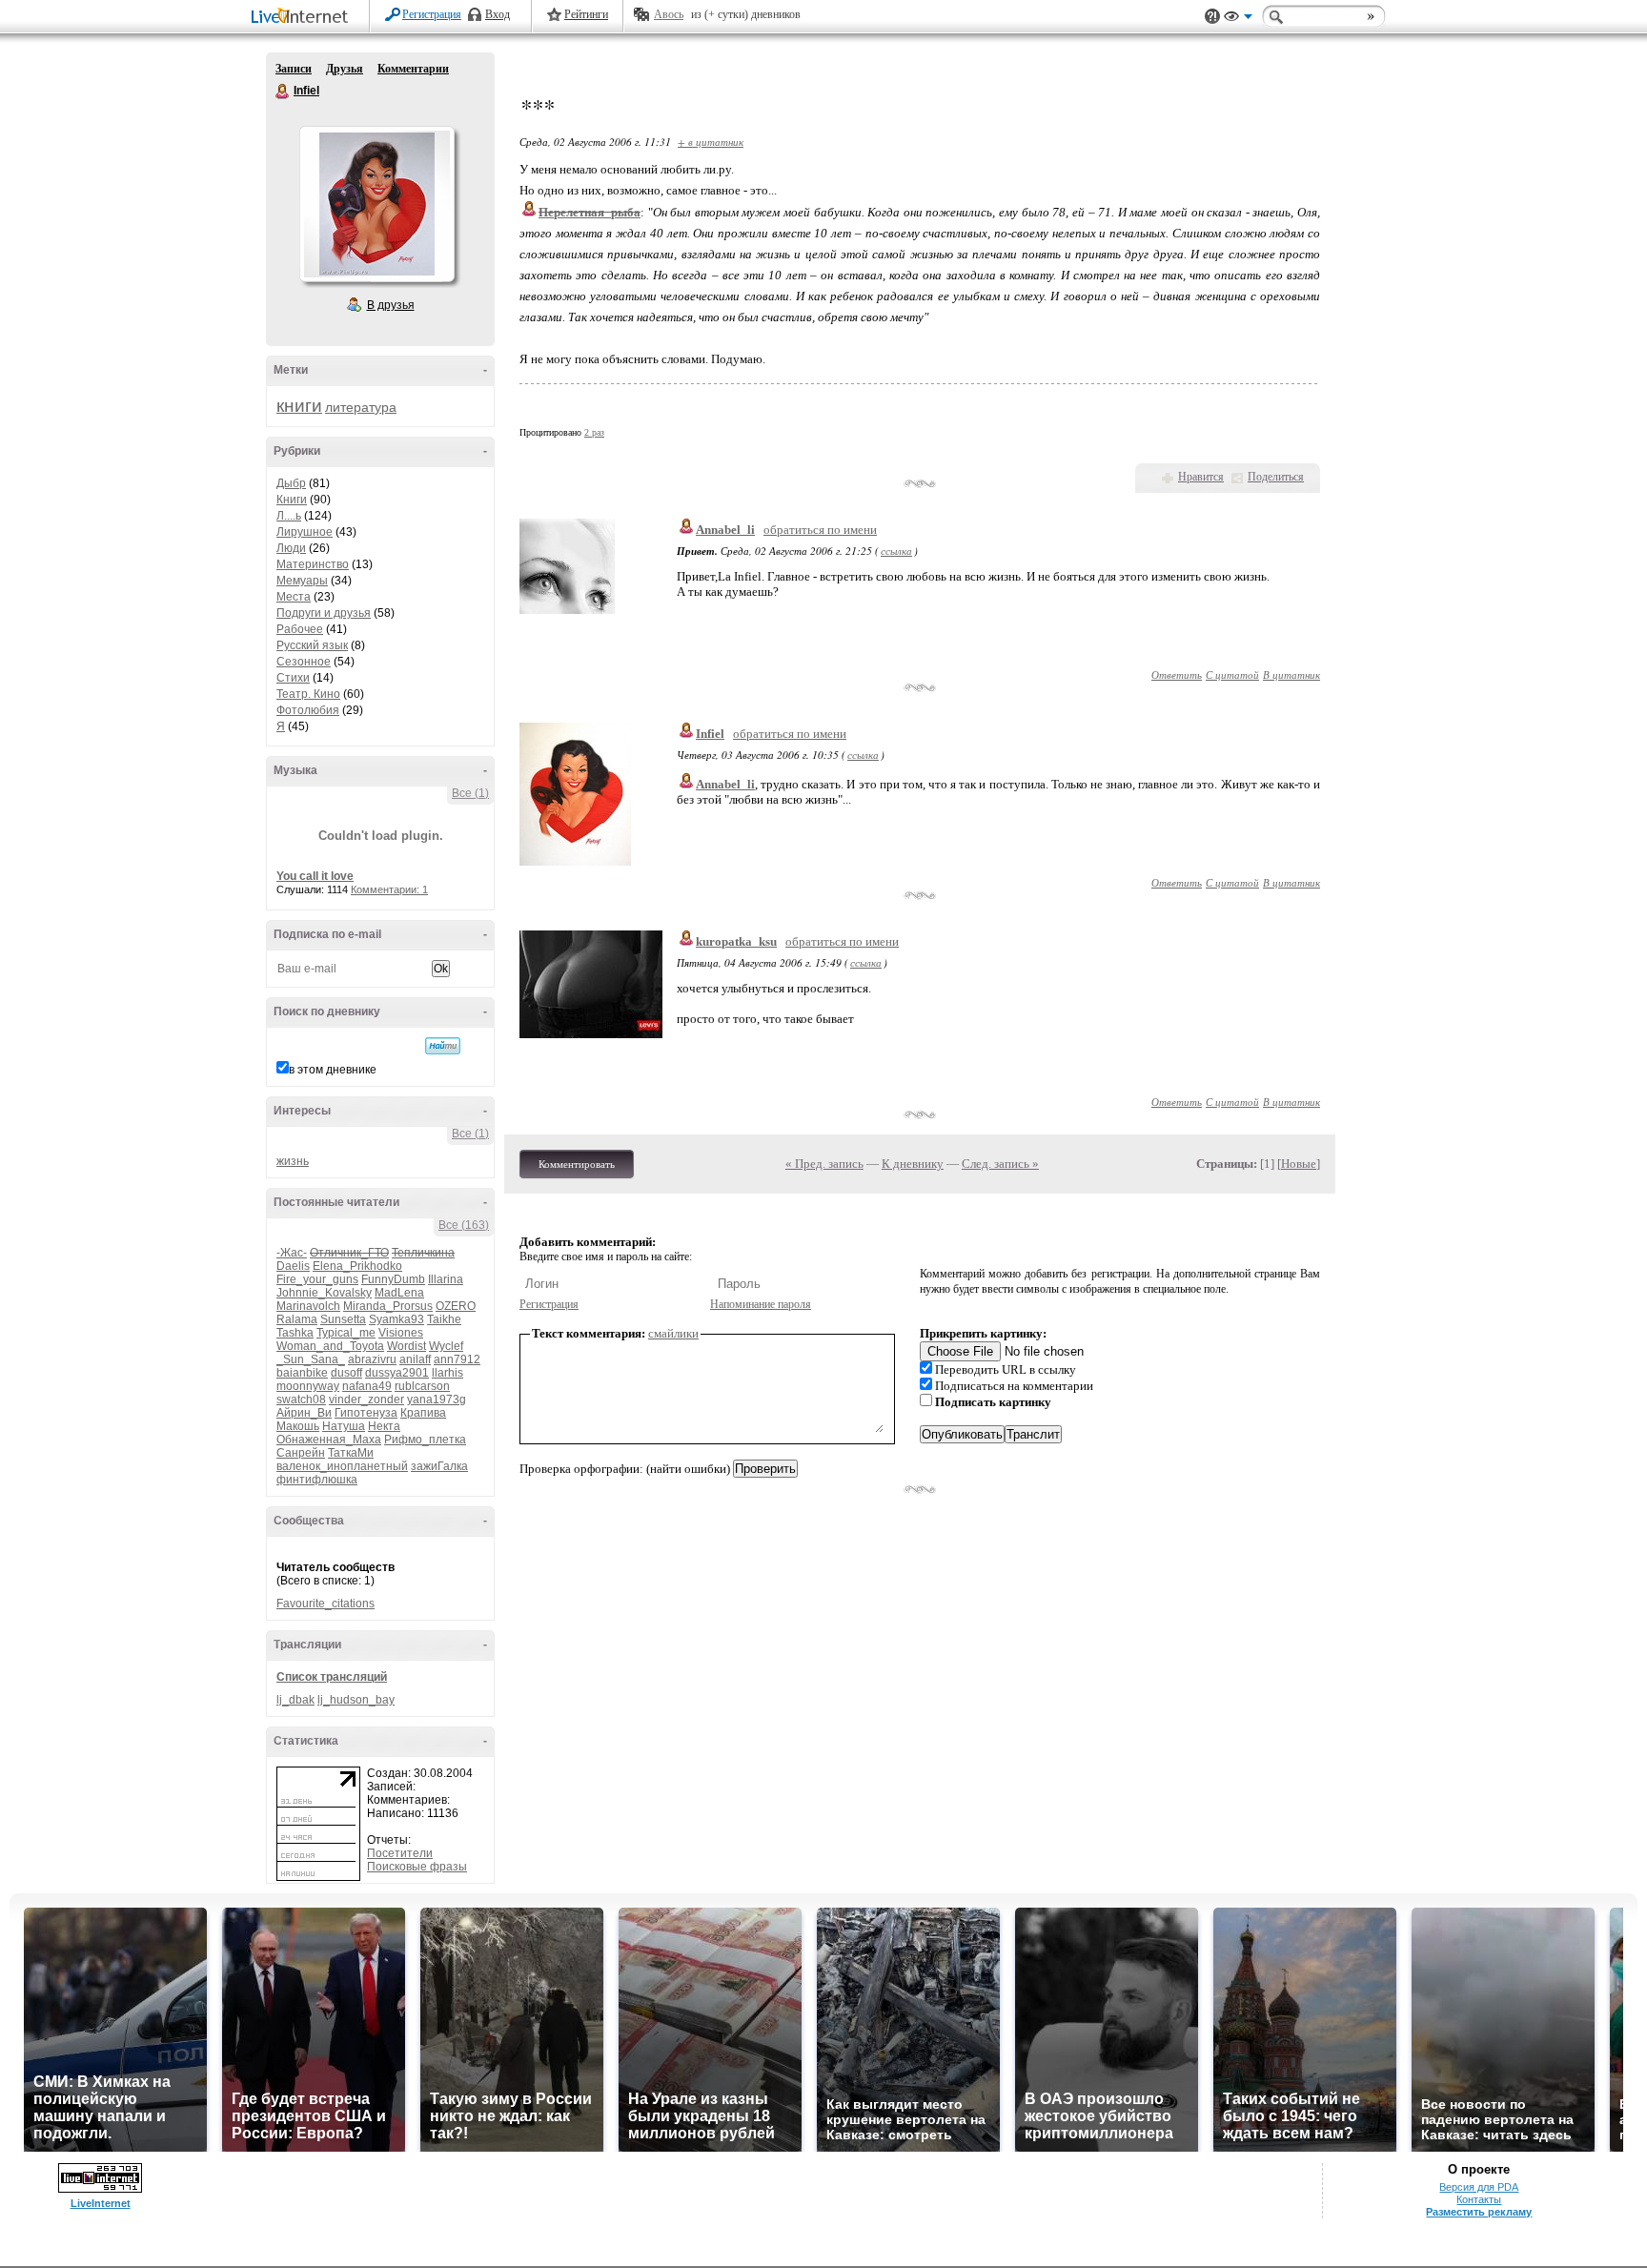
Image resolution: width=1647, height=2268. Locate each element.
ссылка (896, 551)
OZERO (456, 1306)
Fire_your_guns (317, 1279)
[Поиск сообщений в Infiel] (443, 1046)
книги (299, 406)
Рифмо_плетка (425, 1440)
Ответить (1177, 674)
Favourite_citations (325, 1604)
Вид (1238, 19)
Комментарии (413, 69)
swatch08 (301, 1400)
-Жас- (292, 1253)
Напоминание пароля (761, 1304)
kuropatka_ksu (736, 941)
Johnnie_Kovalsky (324, 1293)
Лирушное (305, 532)
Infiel (283, 92)
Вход (498, 14)
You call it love (315, 876)
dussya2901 (397, 1373)
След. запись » (1000, 1164)
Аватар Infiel (376, 204)
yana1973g (437, 1400)
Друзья (345, 69)
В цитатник (1291, 674)
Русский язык (312, 645)
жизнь (293, 1161)
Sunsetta (343, 1319)
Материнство (313, 564)
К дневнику (913, 1164)
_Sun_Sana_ (311, 1359)
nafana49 (367, 1386)
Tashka (295, 1333)
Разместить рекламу (1479, 2212)
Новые (1299, 1164)
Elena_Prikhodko (357, 1266)
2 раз (594, 432)
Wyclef (446, 1346)
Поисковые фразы (417, 1867)
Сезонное (304, 662)
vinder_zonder (366, 1400)
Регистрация (432, 14)
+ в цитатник (711, 142)
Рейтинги (586, 14)
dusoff (346, 1373)
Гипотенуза (366, 1413)
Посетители (400, 1853)
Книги (292, 500)
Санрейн (301, 1453)
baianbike (302, 1373)
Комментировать (577, 1164)
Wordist (407, 1346)
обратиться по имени (820, 530)
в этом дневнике (333, 1070)
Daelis (293, 1266)
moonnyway (308, 1386)
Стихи (293, 678)
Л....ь (289, 516)
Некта (384, 1426)
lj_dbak (295, 1700)
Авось (669, 14)
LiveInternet (303, 18)
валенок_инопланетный (342, 1466)
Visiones (401, 1333)
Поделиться (1276, 477)
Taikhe (444, 1319)
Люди (291, 548)
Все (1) (470, 793)
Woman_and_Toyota (330, 1346)
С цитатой (1232, 674)
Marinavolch (308, 1306)
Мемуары (302, 581)
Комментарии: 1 (389, 889)
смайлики (673, 1333)
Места (294, 597)
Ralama (297, 1319)
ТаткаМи (351, 1453)
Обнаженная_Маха (329, 1440)
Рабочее (300, 629)
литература (361, 407)
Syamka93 (396, 1319)
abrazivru (372, 1359)
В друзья (391, 305)
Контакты (1479, 2199)
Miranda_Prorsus (388, 1306)
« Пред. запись (824, 1164)
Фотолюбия (308, 710)
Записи (294, 69)
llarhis (447, 1373)
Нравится (1201, 477)
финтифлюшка (317, 1480)
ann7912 (457, 1359)
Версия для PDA (1479, 2187)
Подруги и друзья (324, 613)
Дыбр (291, 483)
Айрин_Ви (304, 1413)
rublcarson (422, 1386)
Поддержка (1212, 17)
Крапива (423, 1413)
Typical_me (346, 1333)
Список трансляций (332, 1677)
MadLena (399, 1293)
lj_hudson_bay (356, 1700)
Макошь (298, 1426)
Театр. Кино (308, 694)
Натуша (344, 1426)
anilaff (415, 1359)
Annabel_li (725, 530)
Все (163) (464, 1225)
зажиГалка (439, 1466)
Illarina (446, 1279)
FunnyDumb (393, 1279)
